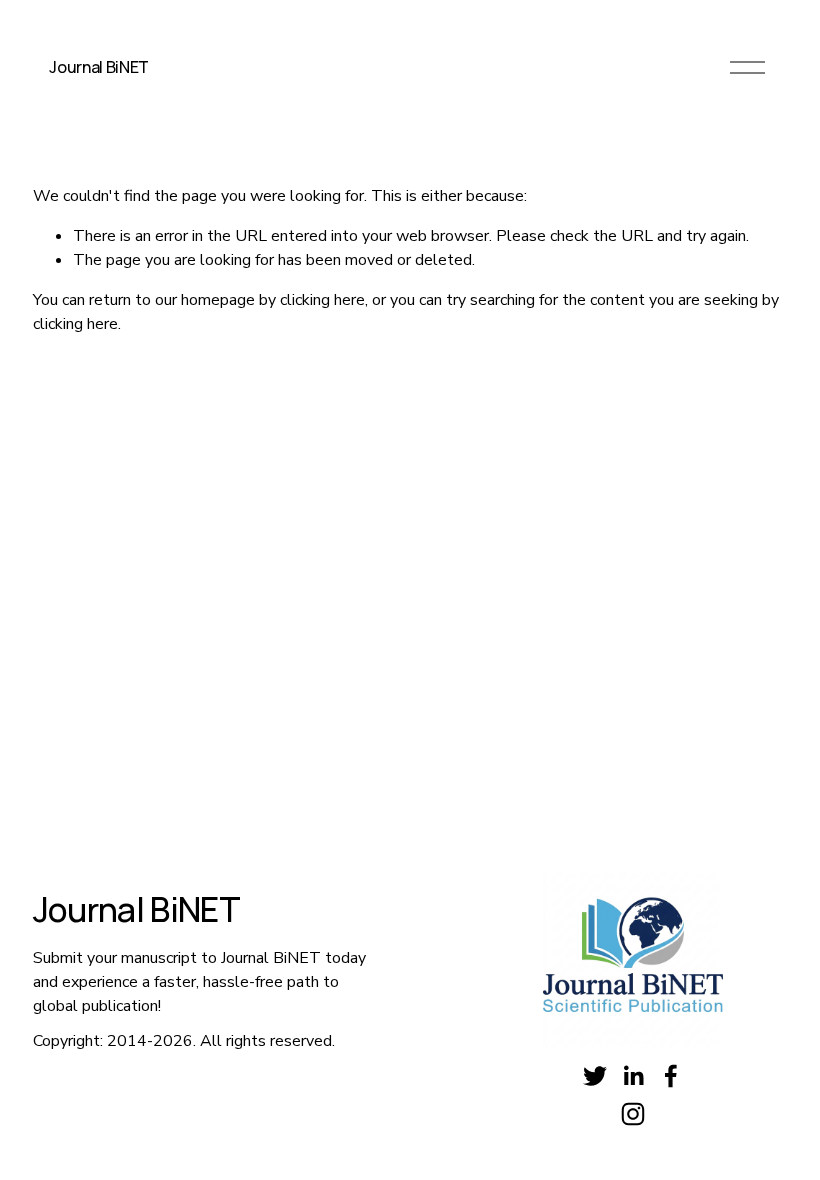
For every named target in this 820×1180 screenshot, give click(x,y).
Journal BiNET (99, 67)
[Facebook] (671, 1076)
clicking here (322, 300)
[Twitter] (595, 1076)
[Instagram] (633, 1114)
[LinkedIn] (633, 1076)
